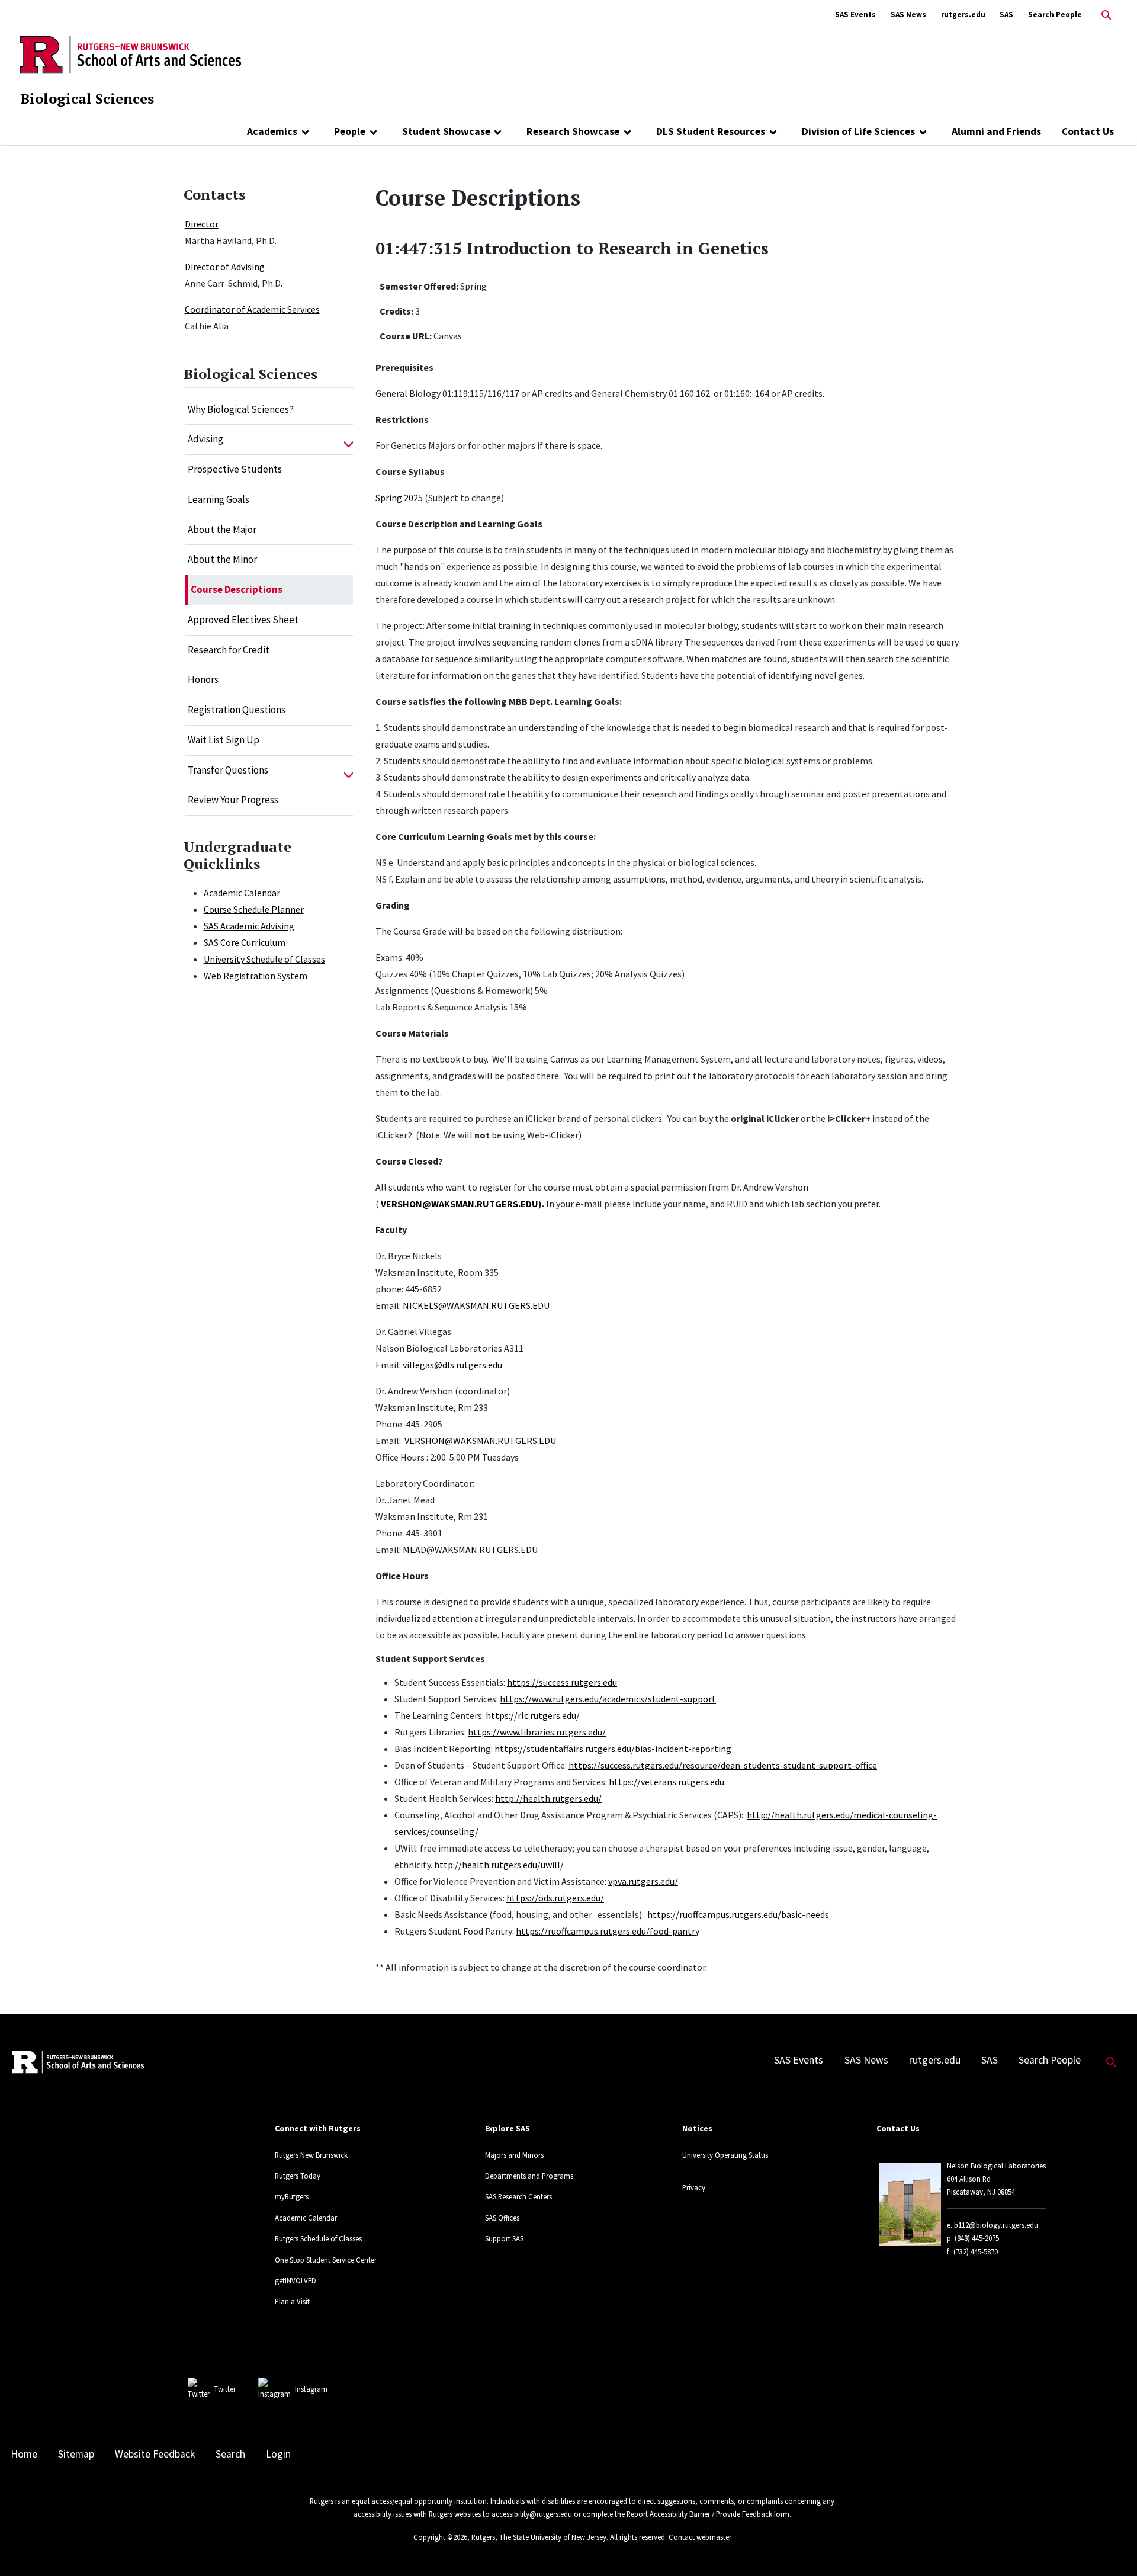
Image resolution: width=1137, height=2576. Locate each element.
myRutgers (292, 2196)
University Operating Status (725, 2155)
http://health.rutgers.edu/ (548, 1798)
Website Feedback (155, 2454)
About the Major (222, 530)
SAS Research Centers (518, 2196)
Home (24, 2454)
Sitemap (76, 2454)
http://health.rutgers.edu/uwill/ (499, 1865)
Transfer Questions (228, 770)
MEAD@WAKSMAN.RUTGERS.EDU (470, 1550)
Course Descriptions (237, 589)
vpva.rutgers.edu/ (643, 1881)
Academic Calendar (242, 893)
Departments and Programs (529, 2176)
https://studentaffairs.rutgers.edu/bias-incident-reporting (613, 1749)
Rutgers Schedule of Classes (318, 2238)
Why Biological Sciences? (241, 409)
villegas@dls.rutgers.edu (452, 1365)
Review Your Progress (233, 800)
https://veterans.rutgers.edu (667, 1782)
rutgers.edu (963, 15)
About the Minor (222, 559)
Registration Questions (237, 710)
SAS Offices (502, 2218)
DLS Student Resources (711, 131)
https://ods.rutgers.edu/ (555, 1898)
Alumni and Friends (996, 131)
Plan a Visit (292, 2301)
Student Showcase (446, 131)
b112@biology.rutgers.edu (996, 2225)
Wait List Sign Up (224, 740)
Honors (203, 679)
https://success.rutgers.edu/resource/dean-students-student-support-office (723, 1765)
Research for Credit (229, 650)
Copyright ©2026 (440, 2537)
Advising (205, 439)
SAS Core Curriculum (245, 942)
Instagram (311, 2389)
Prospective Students (235, 469)
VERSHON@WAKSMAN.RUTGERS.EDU (460, 1204)
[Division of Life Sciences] (923, 131)
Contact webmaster (700, 2537)
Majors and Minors (514, 2155)
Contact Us (1088, 131)
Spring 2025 (399, 498)
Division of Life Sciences (858, 131)
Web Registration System (256, 976)
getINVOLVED (296, 2280)
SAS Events (855, 15)
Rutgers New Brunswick (311, 2155)
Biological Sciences (87, 98)
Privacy (694, 2187)
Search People (1055, 15)
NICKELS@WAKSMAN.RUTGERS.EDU (476, 1305)
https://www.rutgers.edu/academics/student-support (608, 1699)
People (350, 131)
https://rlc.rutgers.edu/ (533, 1715)
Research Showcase (573, 131)
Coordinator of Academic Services (252, 309)
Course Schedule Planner (254, 909)
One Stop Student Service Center (326, 2260)
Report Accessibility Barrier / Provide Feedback (699, 2514)
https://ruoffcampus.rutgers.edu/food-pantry (608, 1931)
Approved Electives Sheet (243, 620)
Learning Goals (219, 499)
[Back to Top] (1111, 2547)
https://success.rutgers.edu (562, 1682)
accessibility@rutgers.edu (532, 2514)
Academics (272, 131)
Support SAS (504, 2238)
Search (230, 2454)
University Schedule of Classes (264, 959)
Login (278, 2454)
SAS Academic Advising (249, 926)
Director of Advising (225, 267)
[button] (349, 440)
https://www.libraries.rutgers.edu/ (537, 1732)
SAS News (908, 15)
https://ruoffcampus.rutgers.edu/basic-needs (738, 1914)
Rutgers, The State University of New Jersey (539, 2537)
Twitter (225, 2389)
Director (202, 224)
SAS (1006, 15)
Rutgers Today (298, 2176)
